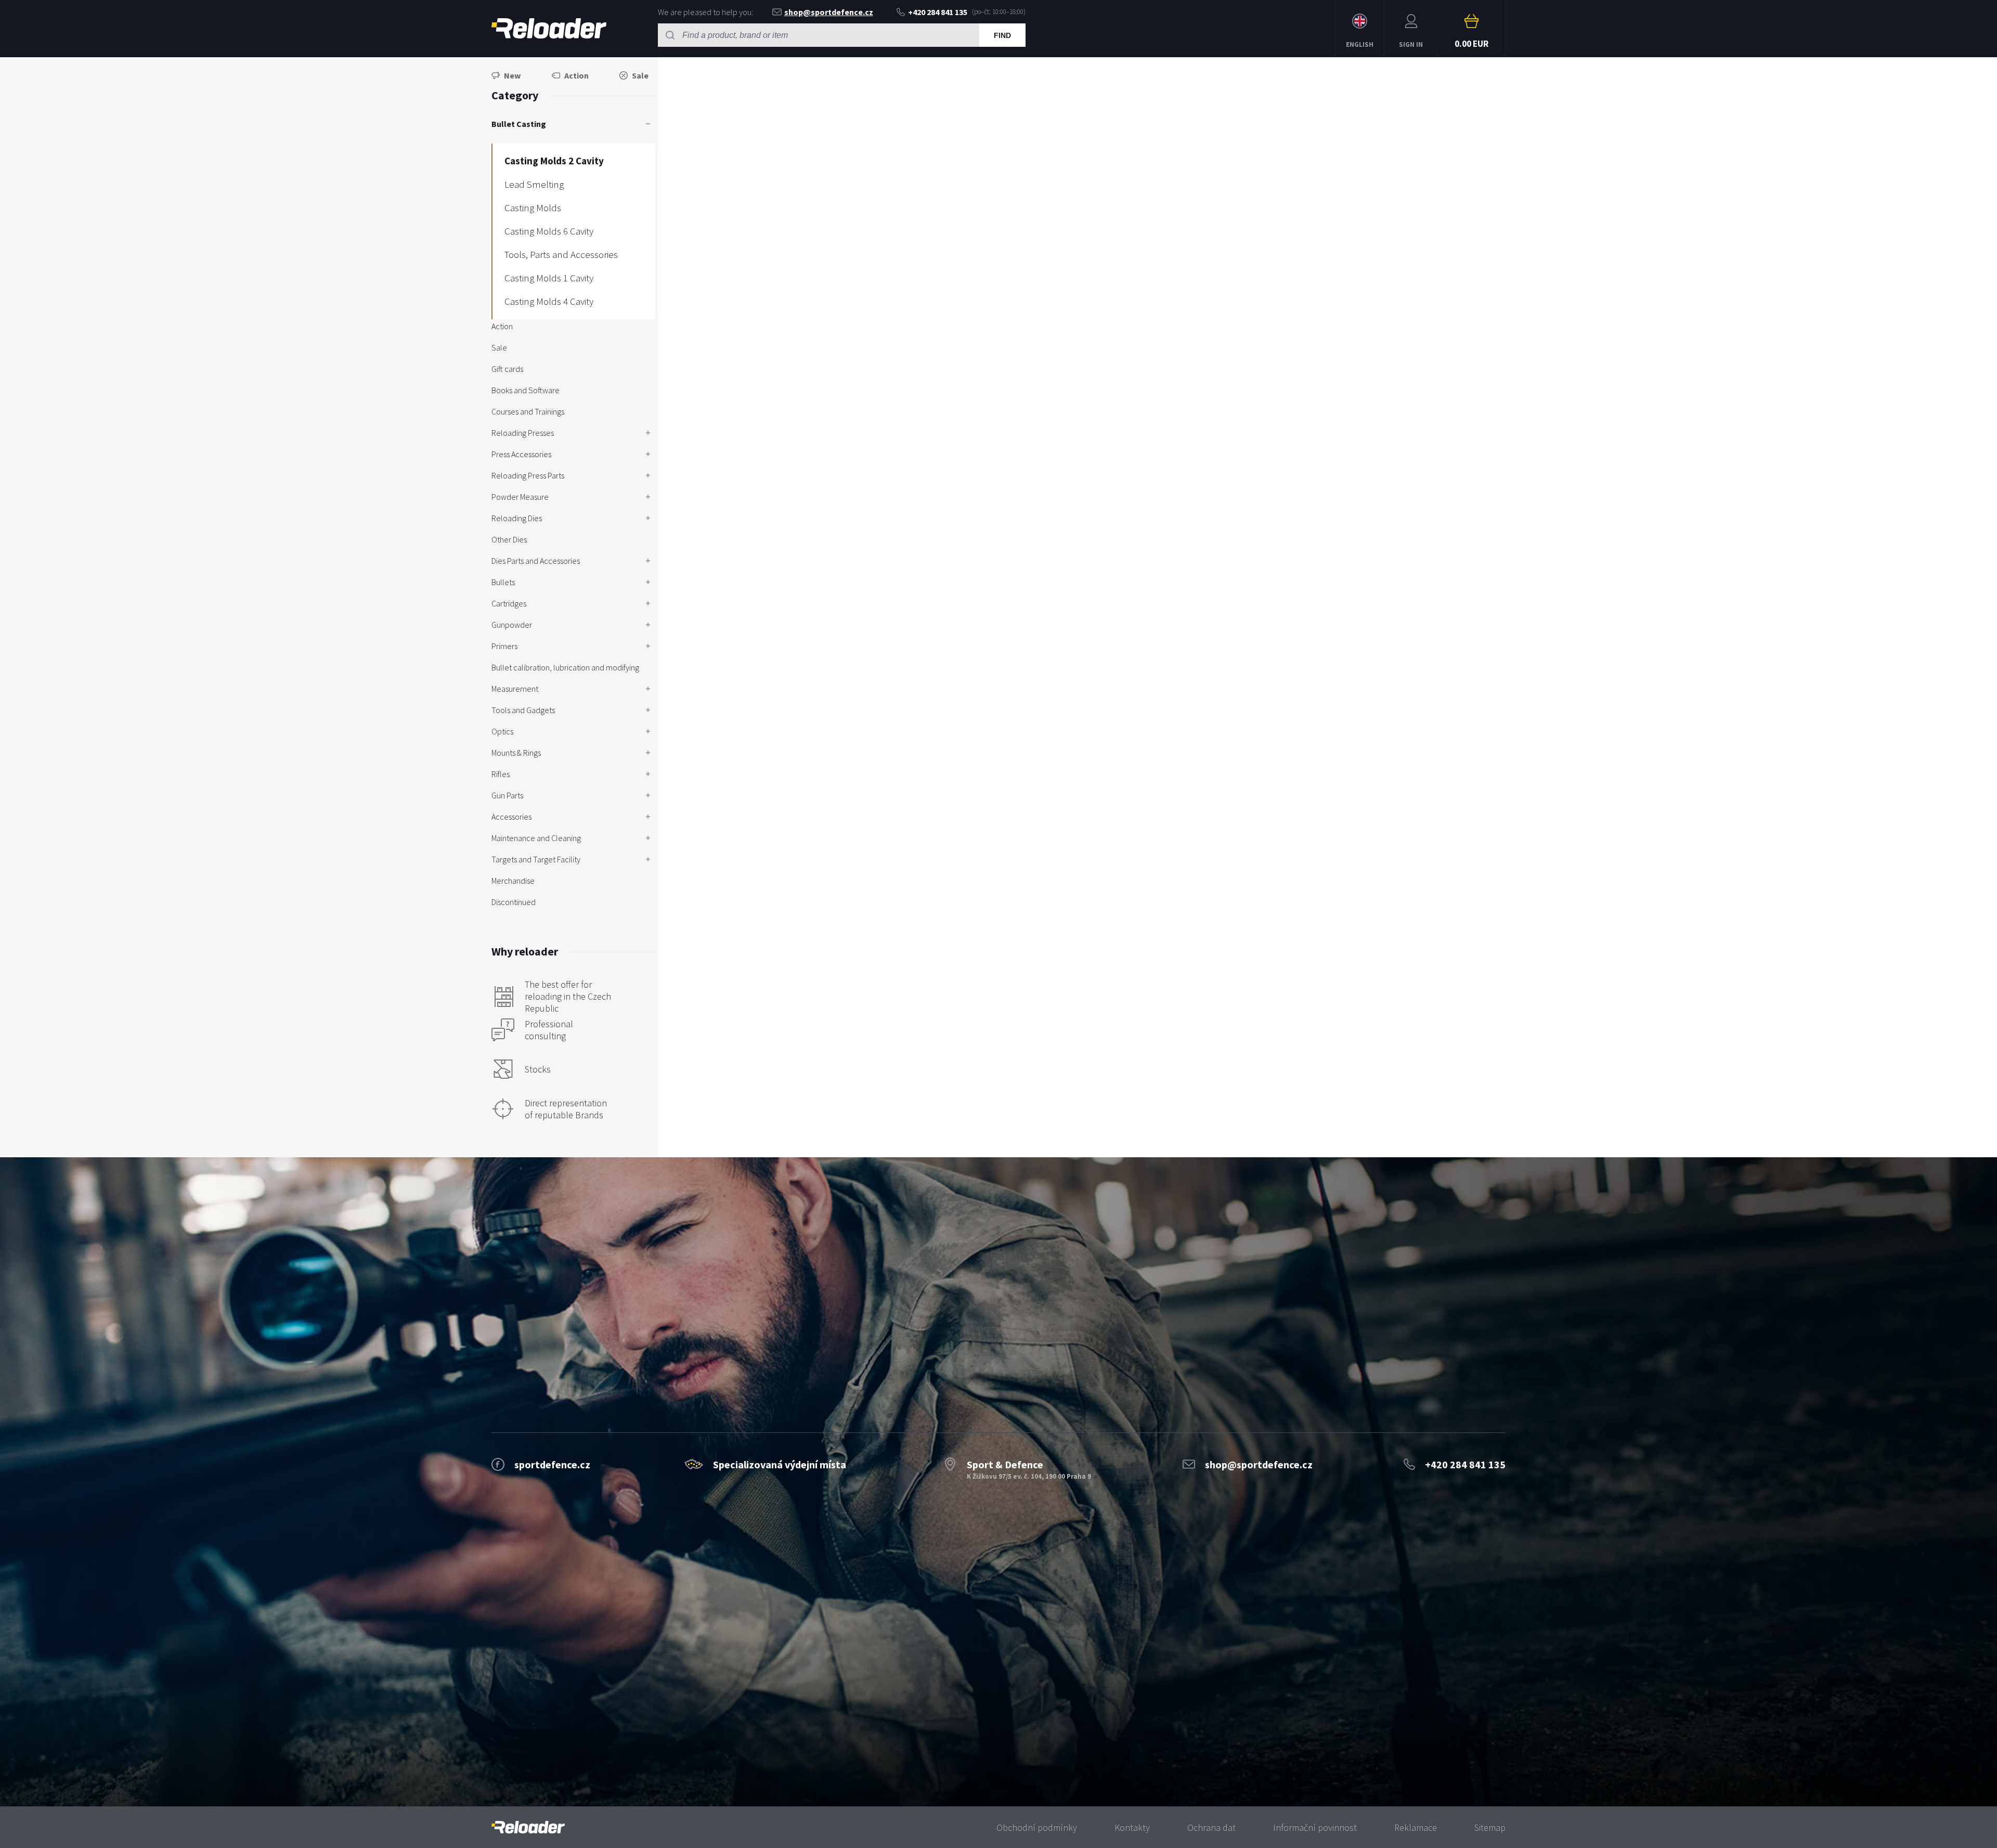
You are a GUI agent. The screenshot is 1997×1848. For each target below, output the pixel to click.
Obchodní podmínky (1037, 1827)
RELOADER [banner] (549, 29)
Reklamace (1416, 1827)
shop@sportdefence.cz (829, 12)
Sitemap (1490, 1827)
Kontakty (1132, 1827)
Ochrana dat (1211, 1827)
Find (1002, 35)
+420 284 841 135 (938, 12)
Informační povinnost (1315, 1827)
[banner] (528, 1827)
